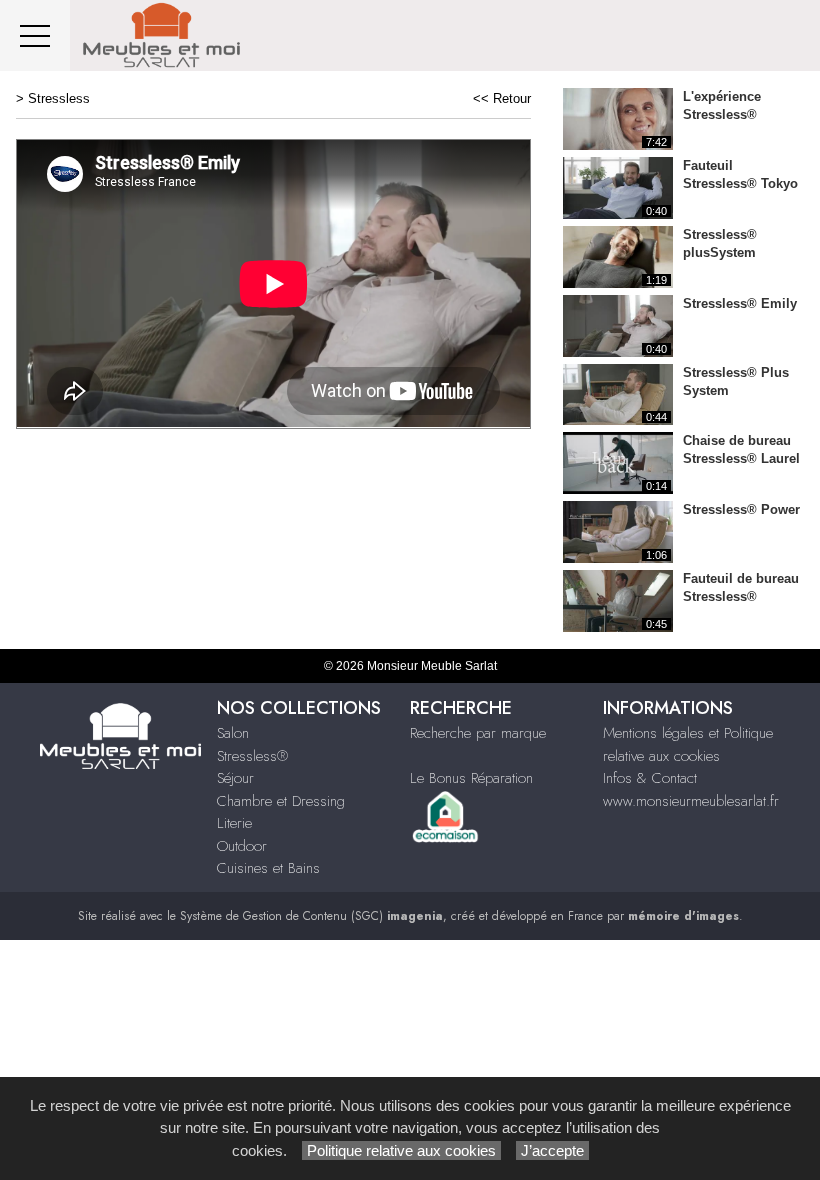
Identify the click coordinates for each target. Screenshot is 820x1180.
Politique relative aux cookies (401, 1150)
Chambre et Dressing (281, 801)
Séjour (235, 778)
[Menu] (35, 35)
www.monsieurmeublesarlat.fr (691, 801)
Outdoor (242, 846)
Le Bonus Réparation (471, 778)
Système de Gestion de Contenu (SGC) (311, 916)
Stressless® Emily (740, 303)
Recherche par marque (478, 733)
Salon (233, 733)
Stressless (59, 98)
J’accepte (552, 1150)
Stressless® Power (741, 509)
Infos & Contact (650, 778)
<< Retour (502, 98)
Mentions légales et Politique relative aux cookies (688, 744)
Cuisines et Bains (268, 868)
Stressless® (252, 756)
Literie (234, 823)
